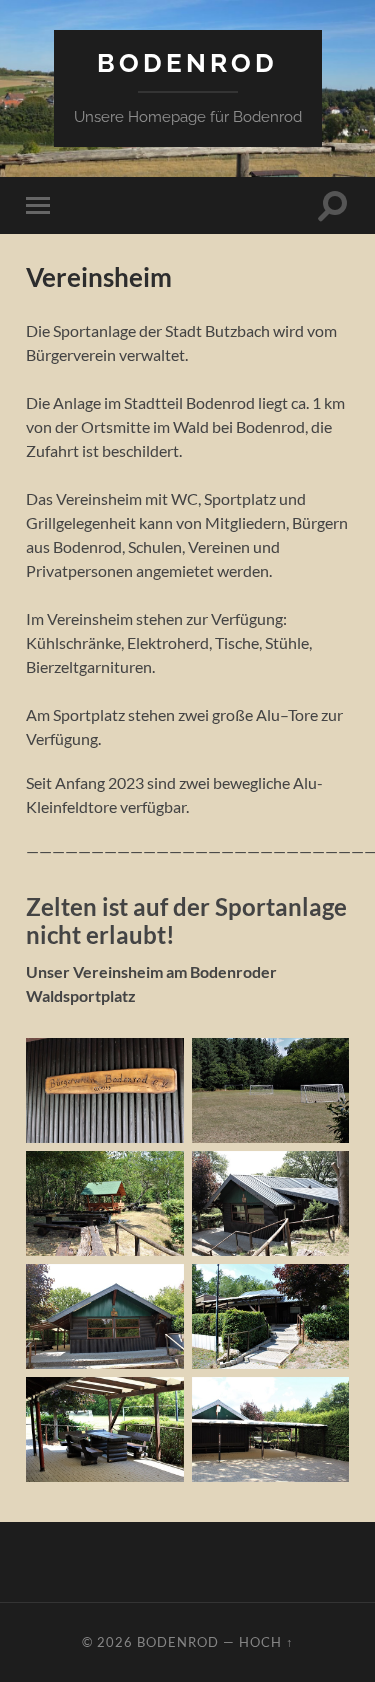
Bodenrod (187, 62)
